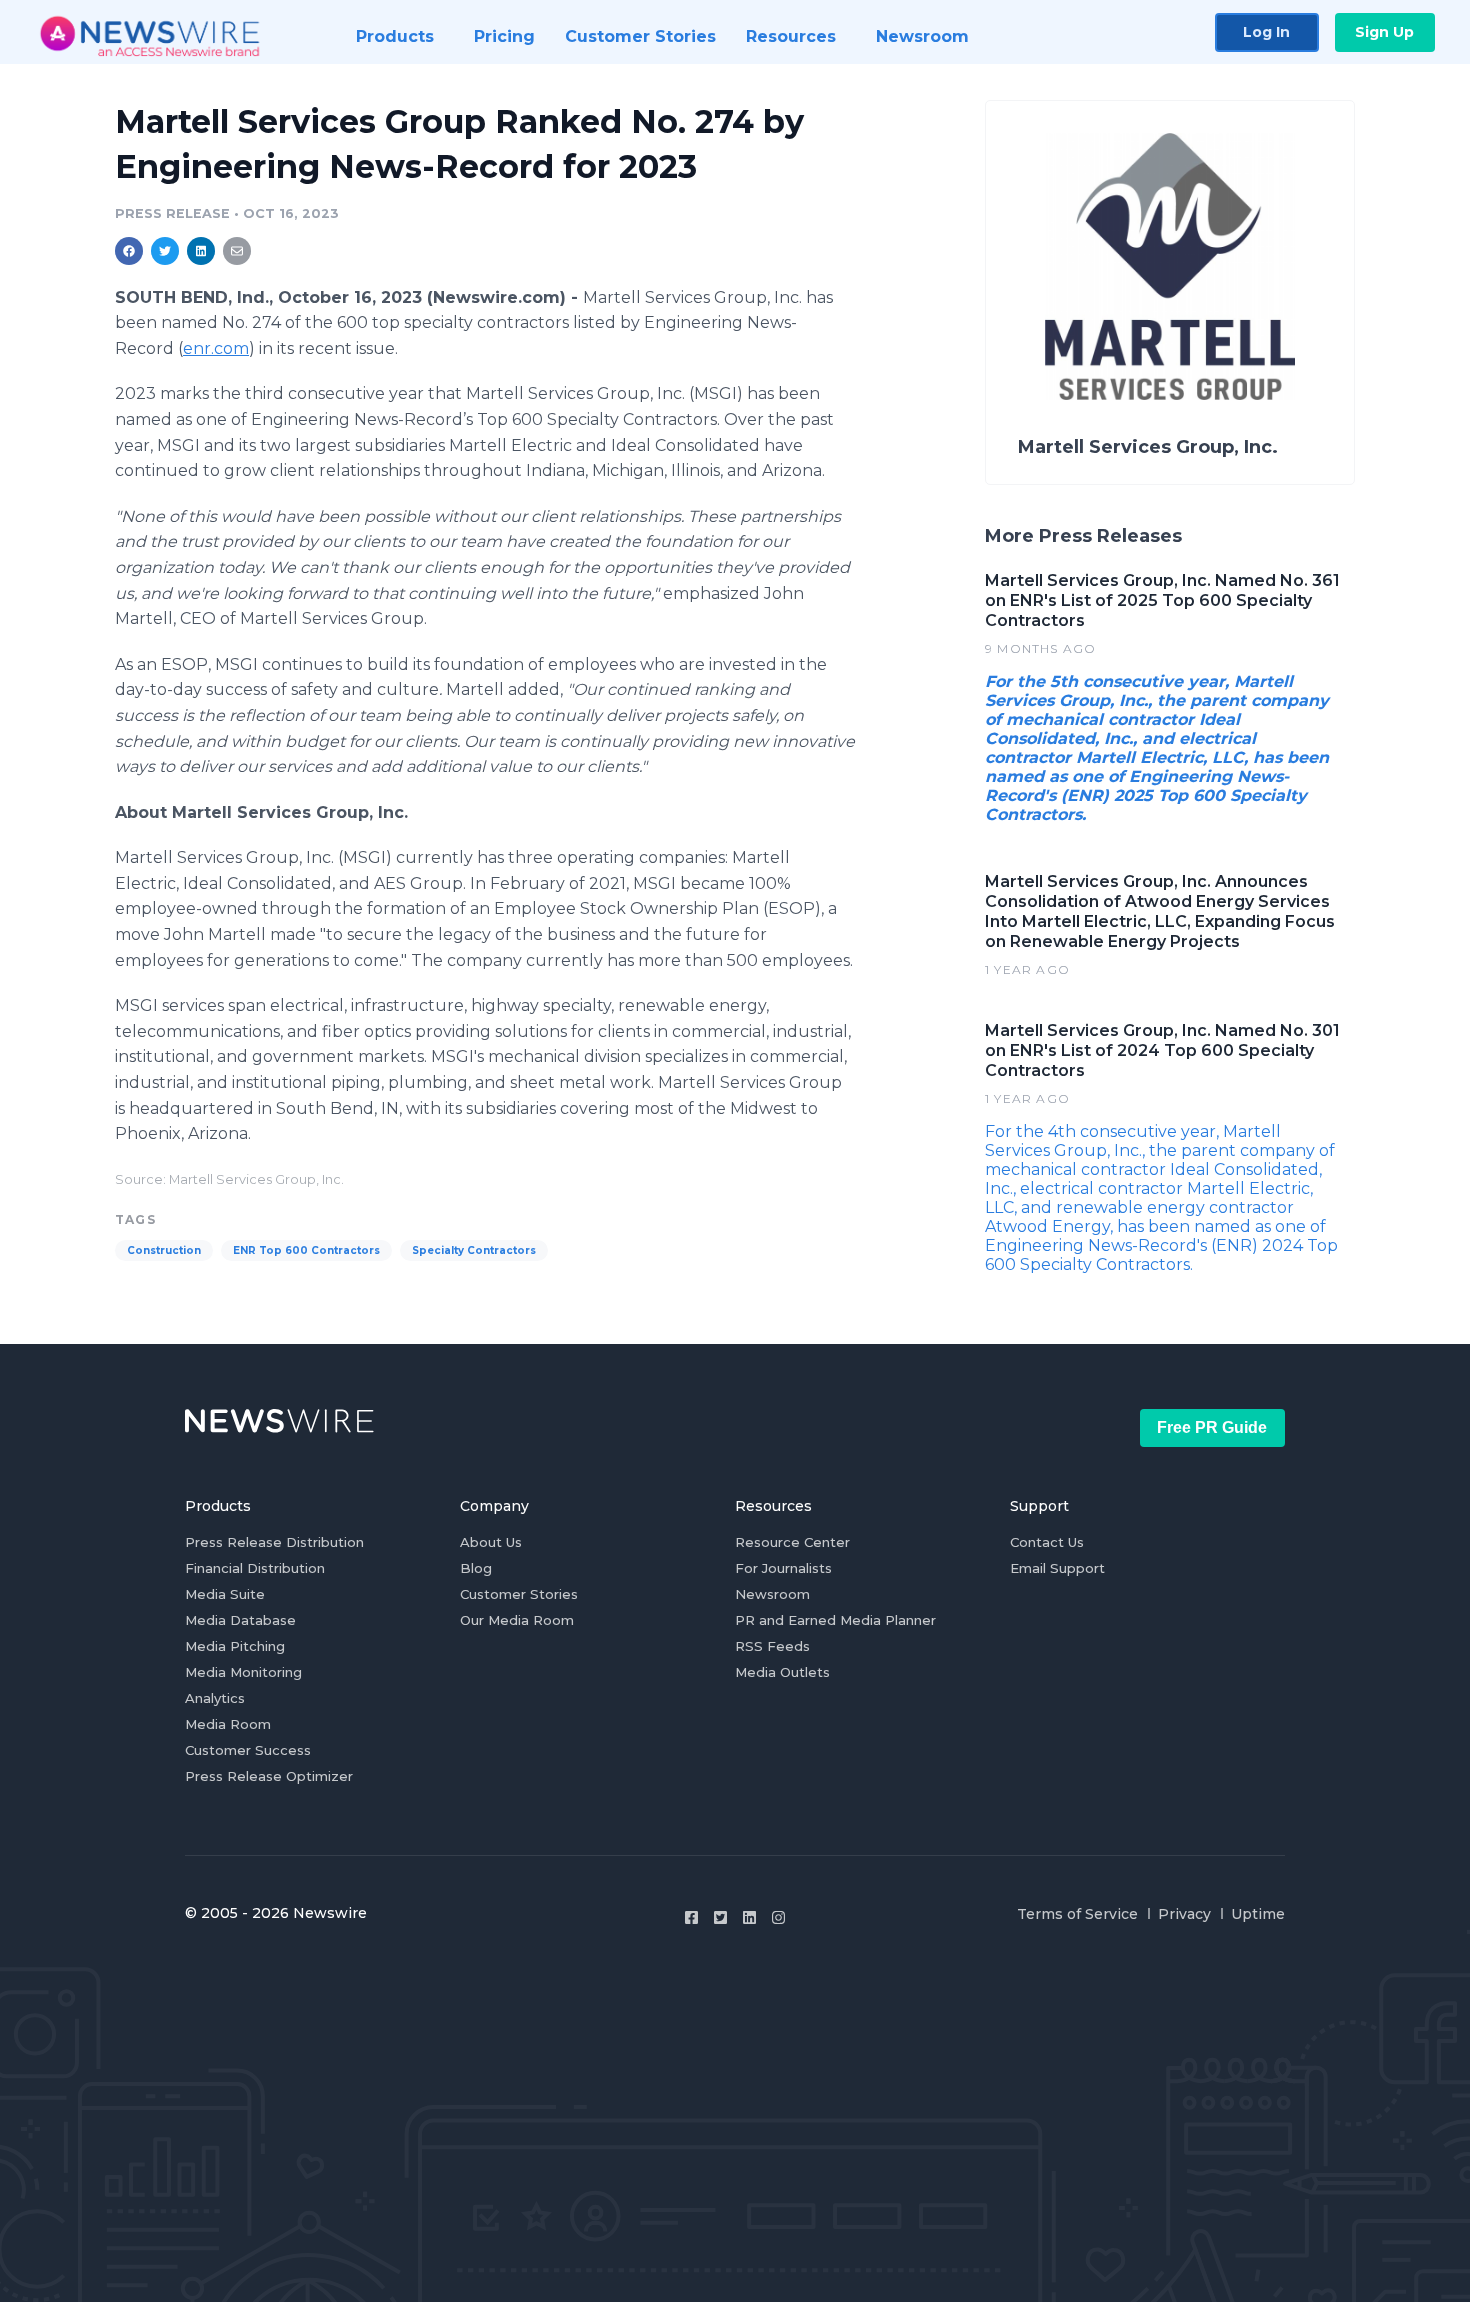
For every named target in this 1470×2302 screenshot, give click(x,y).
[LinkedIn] (749, 1917)
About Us (491, 1542)
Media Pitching (235, 1646)
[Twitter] (720, 1917)
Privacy (1184, 1914)
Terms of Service (1077, 1914)
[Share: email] (237, 251)
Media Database (240, 1620)
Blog (476, 1568)
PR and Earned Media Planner (835, 1620)
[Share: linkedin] (201, 251)
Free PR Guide (1212, 1427)
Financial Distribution (255, 1568)
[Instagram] (778, 1917)
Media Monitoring (243, 1672)
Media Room (228, 1724)
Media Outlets (782, 1672)
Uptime (1258, 1914)
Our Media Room (517, 1620)
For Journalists (783, 1568)
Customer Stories (519, 1594)
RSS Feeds (772, 1646)
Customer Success (248, 1750)
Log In (1266, 32)
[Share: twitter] (165, 251)
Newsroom (772, 1594)
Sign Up (1384, 32)
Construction (164, 1250)
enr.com (216, 348)
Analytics (215, 1698)
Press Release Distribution (274, 1542)
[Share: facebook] (129, 251)
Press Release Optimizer (269, 1776)
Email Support (1057, 1568)
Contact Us (1047, 1542)
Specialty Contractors (474, 1250)
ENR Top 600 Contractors (306, 1250)
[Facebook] (691, 1917)
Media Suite (225, 1594)
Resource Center (792, 1542)
